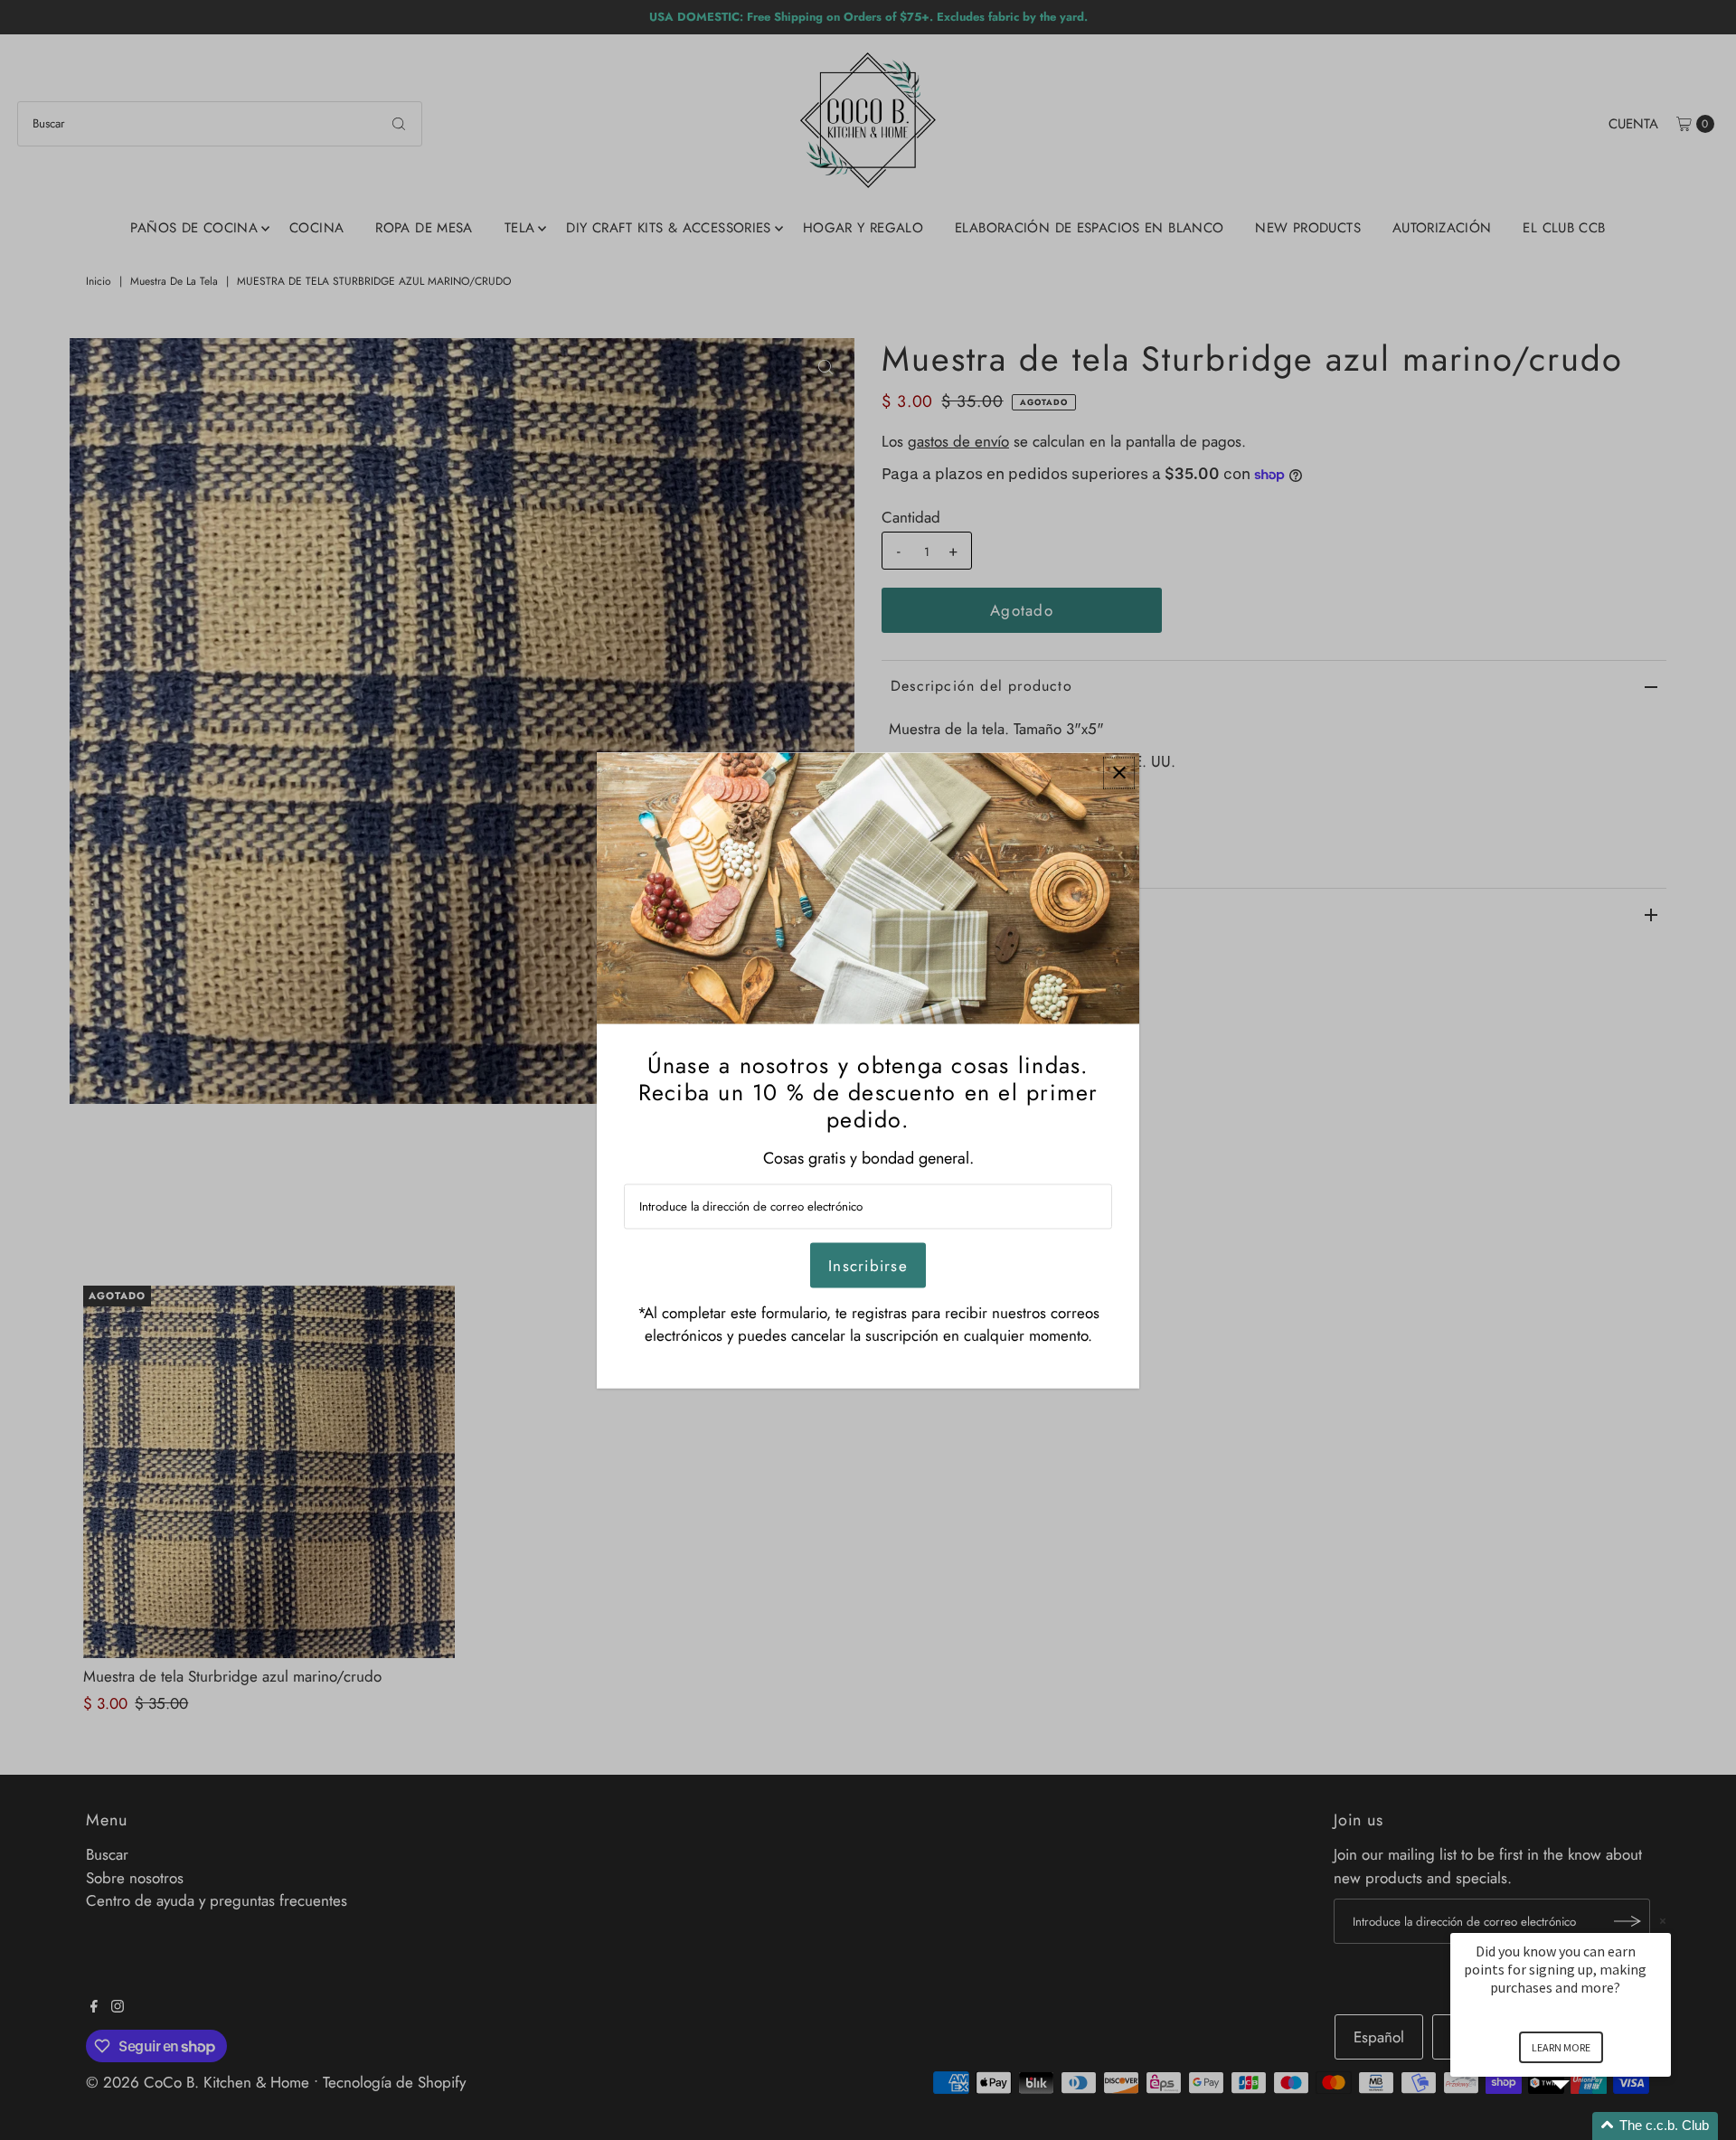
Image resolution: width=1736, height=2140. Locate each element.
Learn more (1561, 2047)
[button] (1582, 2126)
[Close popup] (1119, 773)
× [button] (1663, 1921)
